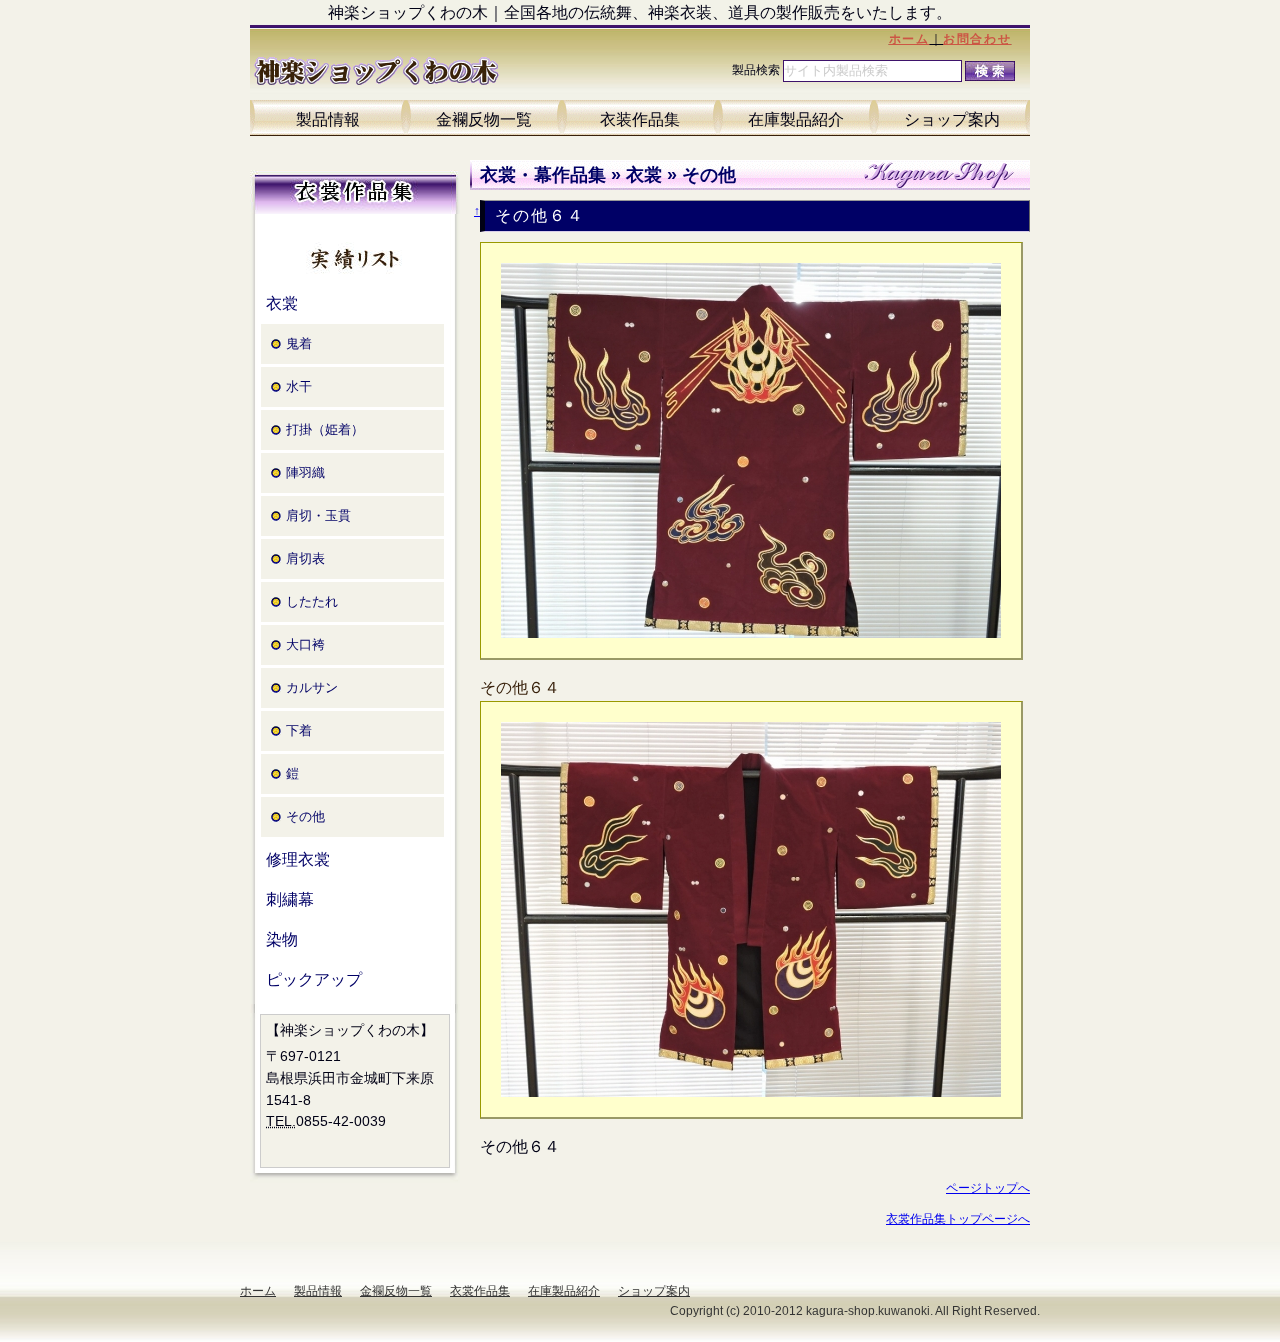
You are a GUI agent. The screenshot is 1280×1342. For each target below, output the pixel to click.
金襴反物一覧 (484, 119)
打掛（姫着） (325, 429)
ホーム (909, 39)
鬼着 (299, 343)
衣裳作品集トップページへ (958, 1219)
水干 (299, 386)
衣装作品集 (640, 119)
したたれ (312, 601)
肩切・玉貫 (318, 515)
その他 (305, 816)
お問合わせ (977, 39)
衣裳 (282, 303)
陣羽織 (305, 472)
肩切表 (305, 558)
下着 (299, 730)
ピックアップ (314, 979)
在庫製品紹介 (796, 119)
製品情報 (328, 119)
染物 (282, 939)
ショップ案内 (952, 119)
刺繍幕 (290, 899)
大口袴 (305, 644)
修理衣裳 (298, 859)
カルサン (312, 687)
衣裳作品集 (480, 1291)
